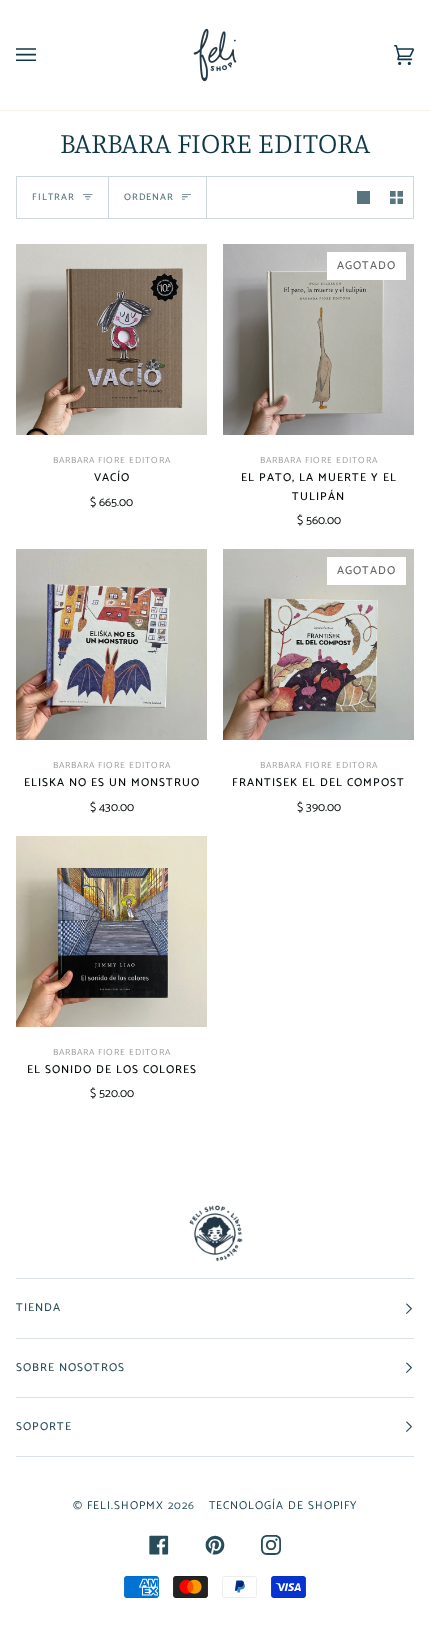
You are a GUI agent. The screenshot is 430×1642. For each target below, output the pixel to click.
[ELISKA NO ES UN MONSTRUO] (111, 644)
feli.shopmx (125, 1505)
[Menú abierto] (46, 55)
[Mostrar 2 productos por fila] (396, 197)
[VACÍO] (111, 339)
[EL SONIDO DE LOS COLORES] (111, 931)
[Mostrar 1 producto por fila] (363, 197)
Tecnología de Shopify (283, 1505)
